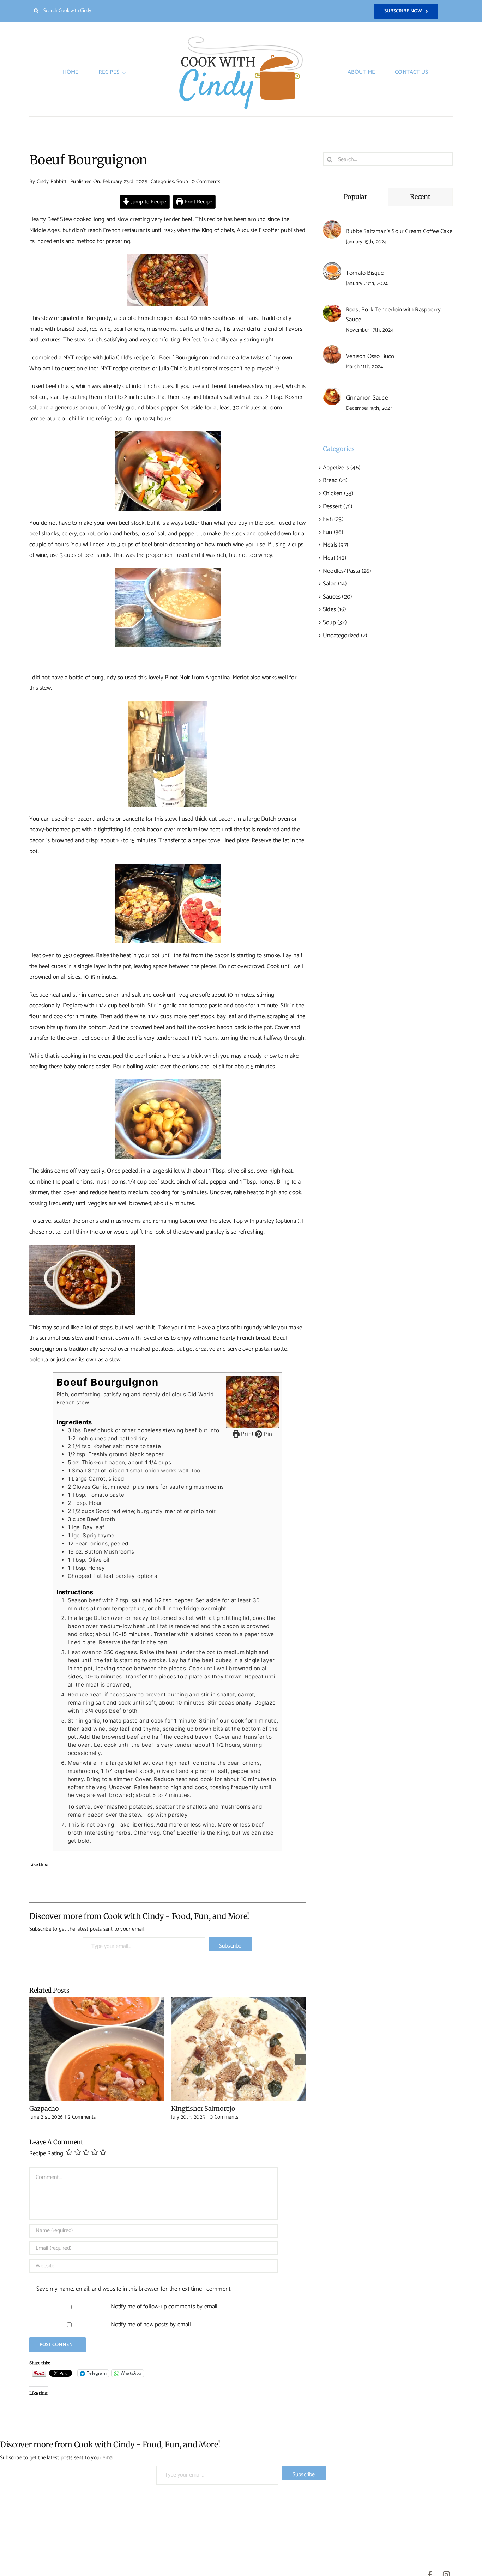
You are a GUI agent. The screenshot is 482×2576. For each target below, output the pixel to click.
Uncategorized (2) (345, 636)
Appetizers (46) (342, 468)
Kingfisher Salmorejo (239, 2049)
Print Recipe (198, 202)
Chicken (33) (338, 493)
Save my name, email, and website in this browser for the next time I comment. (134, 2289)
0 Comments (206, 181)
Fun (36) (333, 532)
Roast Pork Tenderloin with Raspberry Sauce (393, 315)
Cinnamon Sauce (367, 398)
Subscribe (230, 1946)
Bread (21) (335, 480)
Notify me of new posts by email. (151, 2325)
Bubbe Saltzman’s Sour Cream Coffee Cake (399, 231)
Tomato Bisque (365, 273)
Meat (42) (335, 558)
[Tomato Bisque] (332, 267)
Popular (356, 197)
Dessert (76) (338, 506)
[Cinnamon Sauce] (332, 392)
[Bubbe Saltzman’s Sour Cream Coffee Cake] (332, 226)
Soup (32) (335, 622)
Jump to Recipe (148, 202)
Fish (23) (333, 519)
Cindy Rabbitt (52, 181)
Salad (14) (335, 584)
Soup (182, 181)
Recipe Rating (46, 2154)
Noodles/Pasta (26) (347, 571)
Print (247, 1434)
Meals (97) (336, 545)
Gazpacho (97, 2049)
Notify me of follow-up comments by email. (165, 2307)
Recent (420, 197)
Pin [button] (267, 1434)
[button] (35, 2059)
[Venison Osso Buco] (332, 351)
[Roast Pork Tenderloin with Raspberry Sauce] (332, 309)
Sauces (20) (338, 597)
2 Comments (82, 2117)
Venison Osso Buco (370, 356)
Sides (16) (335, 609)
